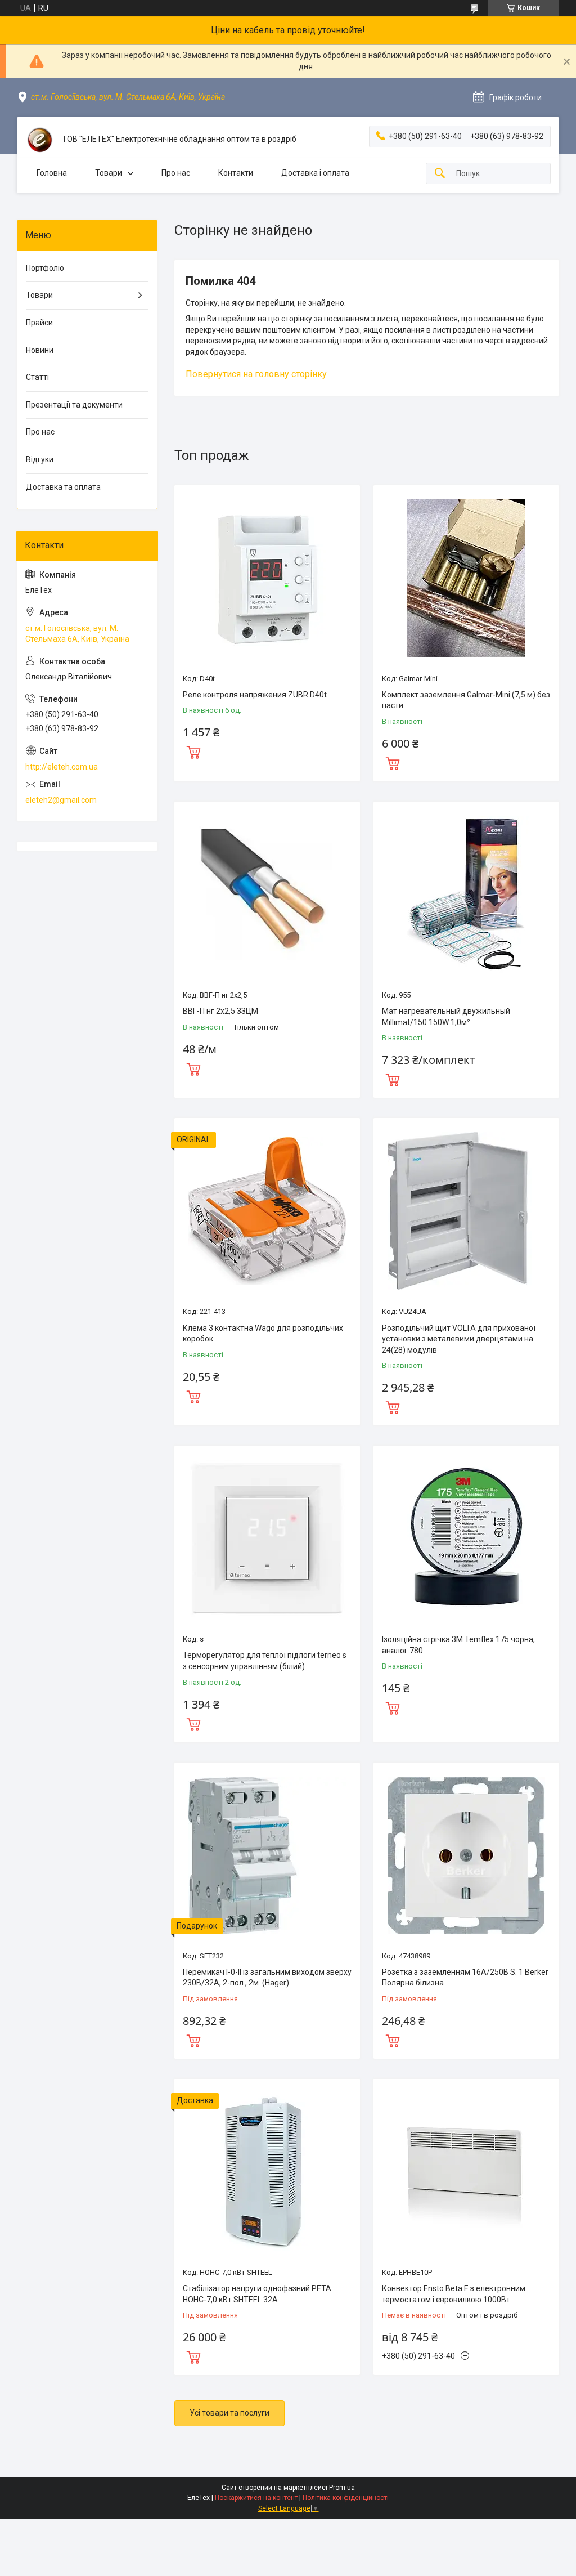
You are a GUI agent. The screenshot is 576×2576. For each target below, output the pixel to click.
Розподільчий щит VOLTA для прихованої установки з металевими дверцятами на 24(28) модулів (459, 1339)
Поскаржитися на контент (256, 2498)
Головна (52, 173)
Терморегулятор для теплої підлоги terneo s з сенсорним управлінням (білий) (265, 1661)
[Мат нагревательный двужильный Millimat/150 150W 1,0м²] (466, 895)
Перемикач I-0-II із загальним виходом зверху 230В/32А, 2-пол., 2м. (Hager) (267, 1978)
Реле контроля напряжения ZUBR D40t (255, 695)
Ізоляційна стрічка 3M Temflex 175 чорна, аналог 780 (458, 1645)
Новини (40, 350)
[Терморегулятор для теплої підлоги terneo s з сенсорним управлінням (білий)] (267, 1539)
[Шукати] (440, 174)
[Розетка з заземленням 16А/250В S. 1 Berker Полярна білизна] (466, 1855)
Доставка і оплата (315, 173)
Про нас (176, 173)
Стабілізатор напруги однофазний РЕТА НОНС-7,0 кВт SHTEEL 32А (257, 2294)
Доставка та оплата (63, 487)
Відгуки (40, 459)
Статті (37, 377)
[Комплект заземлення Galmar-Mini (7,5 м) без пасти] (466, 578)
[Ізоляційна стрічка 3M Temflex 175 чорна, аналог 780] (466, 1539)
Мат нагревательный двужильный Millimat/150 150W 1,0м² (446, 1017)
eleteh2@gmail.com (61, 800)
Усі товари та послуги (229, 2413)
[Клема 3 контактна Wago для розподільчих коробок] (267, 1211)
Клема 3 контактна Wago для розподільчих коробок (263, 1334)
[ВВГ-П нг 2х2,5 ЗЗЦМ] (267, 895)
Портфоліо (45, 268)
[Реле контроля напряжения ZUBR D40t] (267, 578)
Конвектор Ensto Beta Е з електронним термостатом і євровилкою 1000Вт (454, 2294)
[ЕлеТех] (39, 140)
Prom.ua (342, 2488)
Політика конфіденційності (346, 2498)
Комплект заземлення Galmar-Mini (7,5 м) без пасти (466, 700)
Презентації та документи (74, 405)
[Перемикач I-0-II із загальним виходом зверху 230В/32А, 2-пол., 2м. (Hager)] (267, 1855)
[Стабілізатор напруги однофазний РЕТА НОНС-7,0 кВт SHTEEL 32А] (267, 2172)
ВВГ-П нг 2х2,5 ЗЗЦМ (220, 1011)
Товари (109, 173)
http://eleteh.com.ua (62, 767)
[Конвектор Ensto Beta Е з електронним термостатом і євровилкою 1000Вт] (466, 2172)
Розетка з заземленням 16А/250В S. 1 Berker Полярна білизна (465, 1978)
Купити (193, 751)
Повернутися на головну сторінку (256, 374)
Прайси (39, 323)
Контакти (236, 173)
